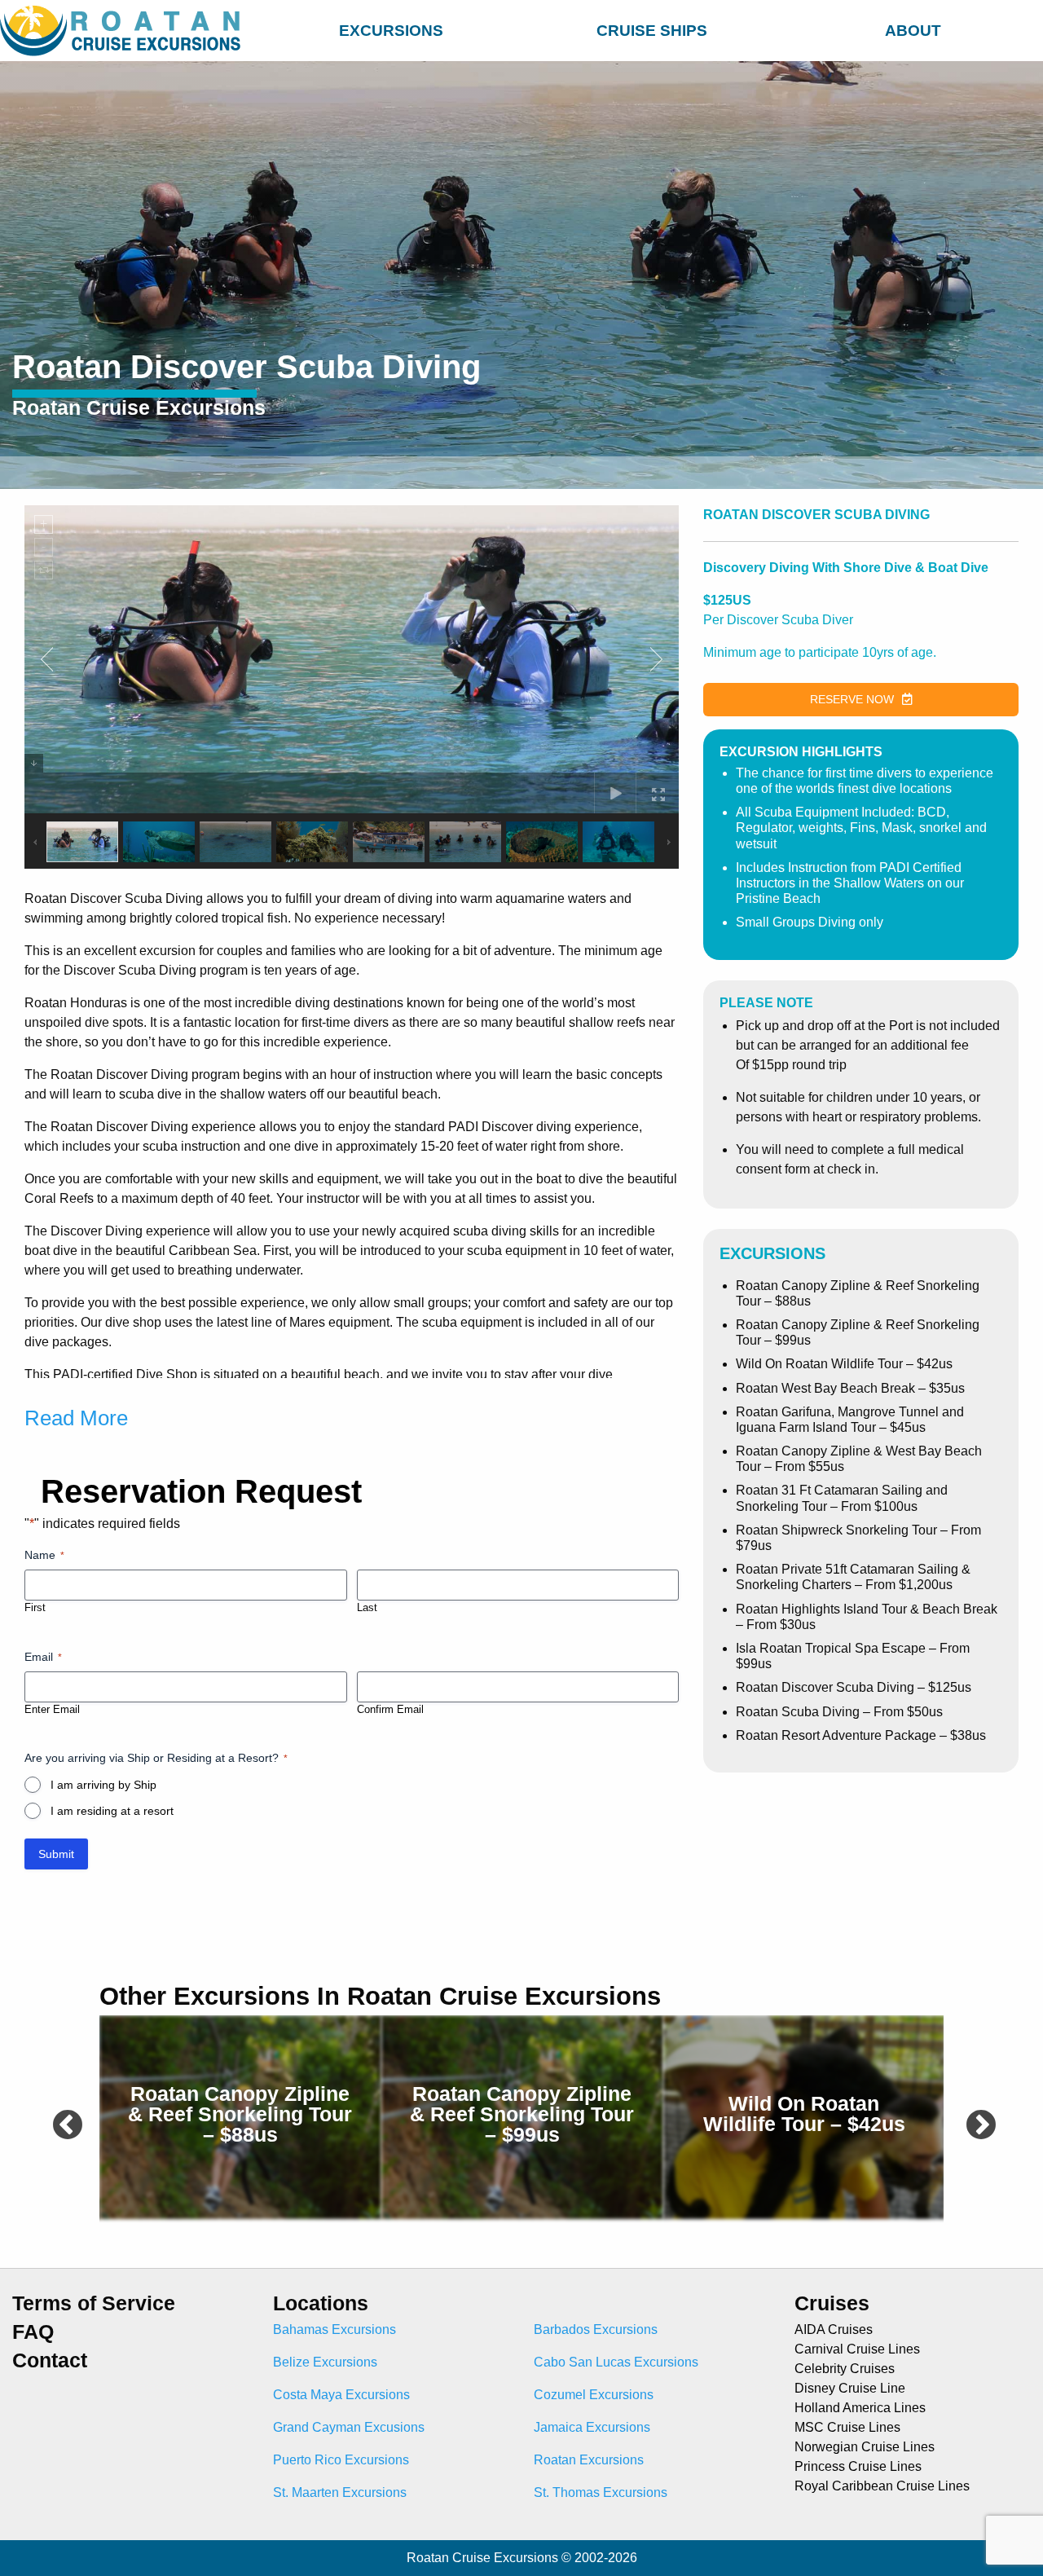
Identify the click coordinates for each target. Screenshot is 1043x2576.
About (913, 31)
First (35, 1607)
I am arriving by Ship (103, 1785)
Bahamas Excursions (334, 2329)
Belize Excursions (325, 2362)
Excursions (391, 31)
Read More (76, 1418)
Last (367, 1607)
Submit (56, 1854)
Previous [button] (59, 2117)
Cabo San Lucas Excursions (616, 2362)
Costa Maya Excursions (341, 2395)
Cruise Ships (652, 31)
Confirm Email (390, 1709)
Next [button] (972, 2117)
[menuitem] (391, 28)
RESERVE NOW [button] (852, 699)
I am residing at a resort (112, 1811)
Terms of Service (94, 2303)
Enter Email (52, 1709)
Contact (50, 2360)
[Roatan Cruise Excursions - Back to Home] (124, 31)
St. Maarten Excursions (340, 2492)
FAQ (33, 2332)
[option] (240, 2117)
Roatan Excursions (589, 2460)
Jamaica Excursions (592, 2427)
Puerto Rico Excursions (341, 2460)
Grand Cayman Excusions (349, 2427)
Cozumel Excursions (594, 2395)
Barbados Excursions (596, 2329)
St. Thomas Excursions (601, 2492)
